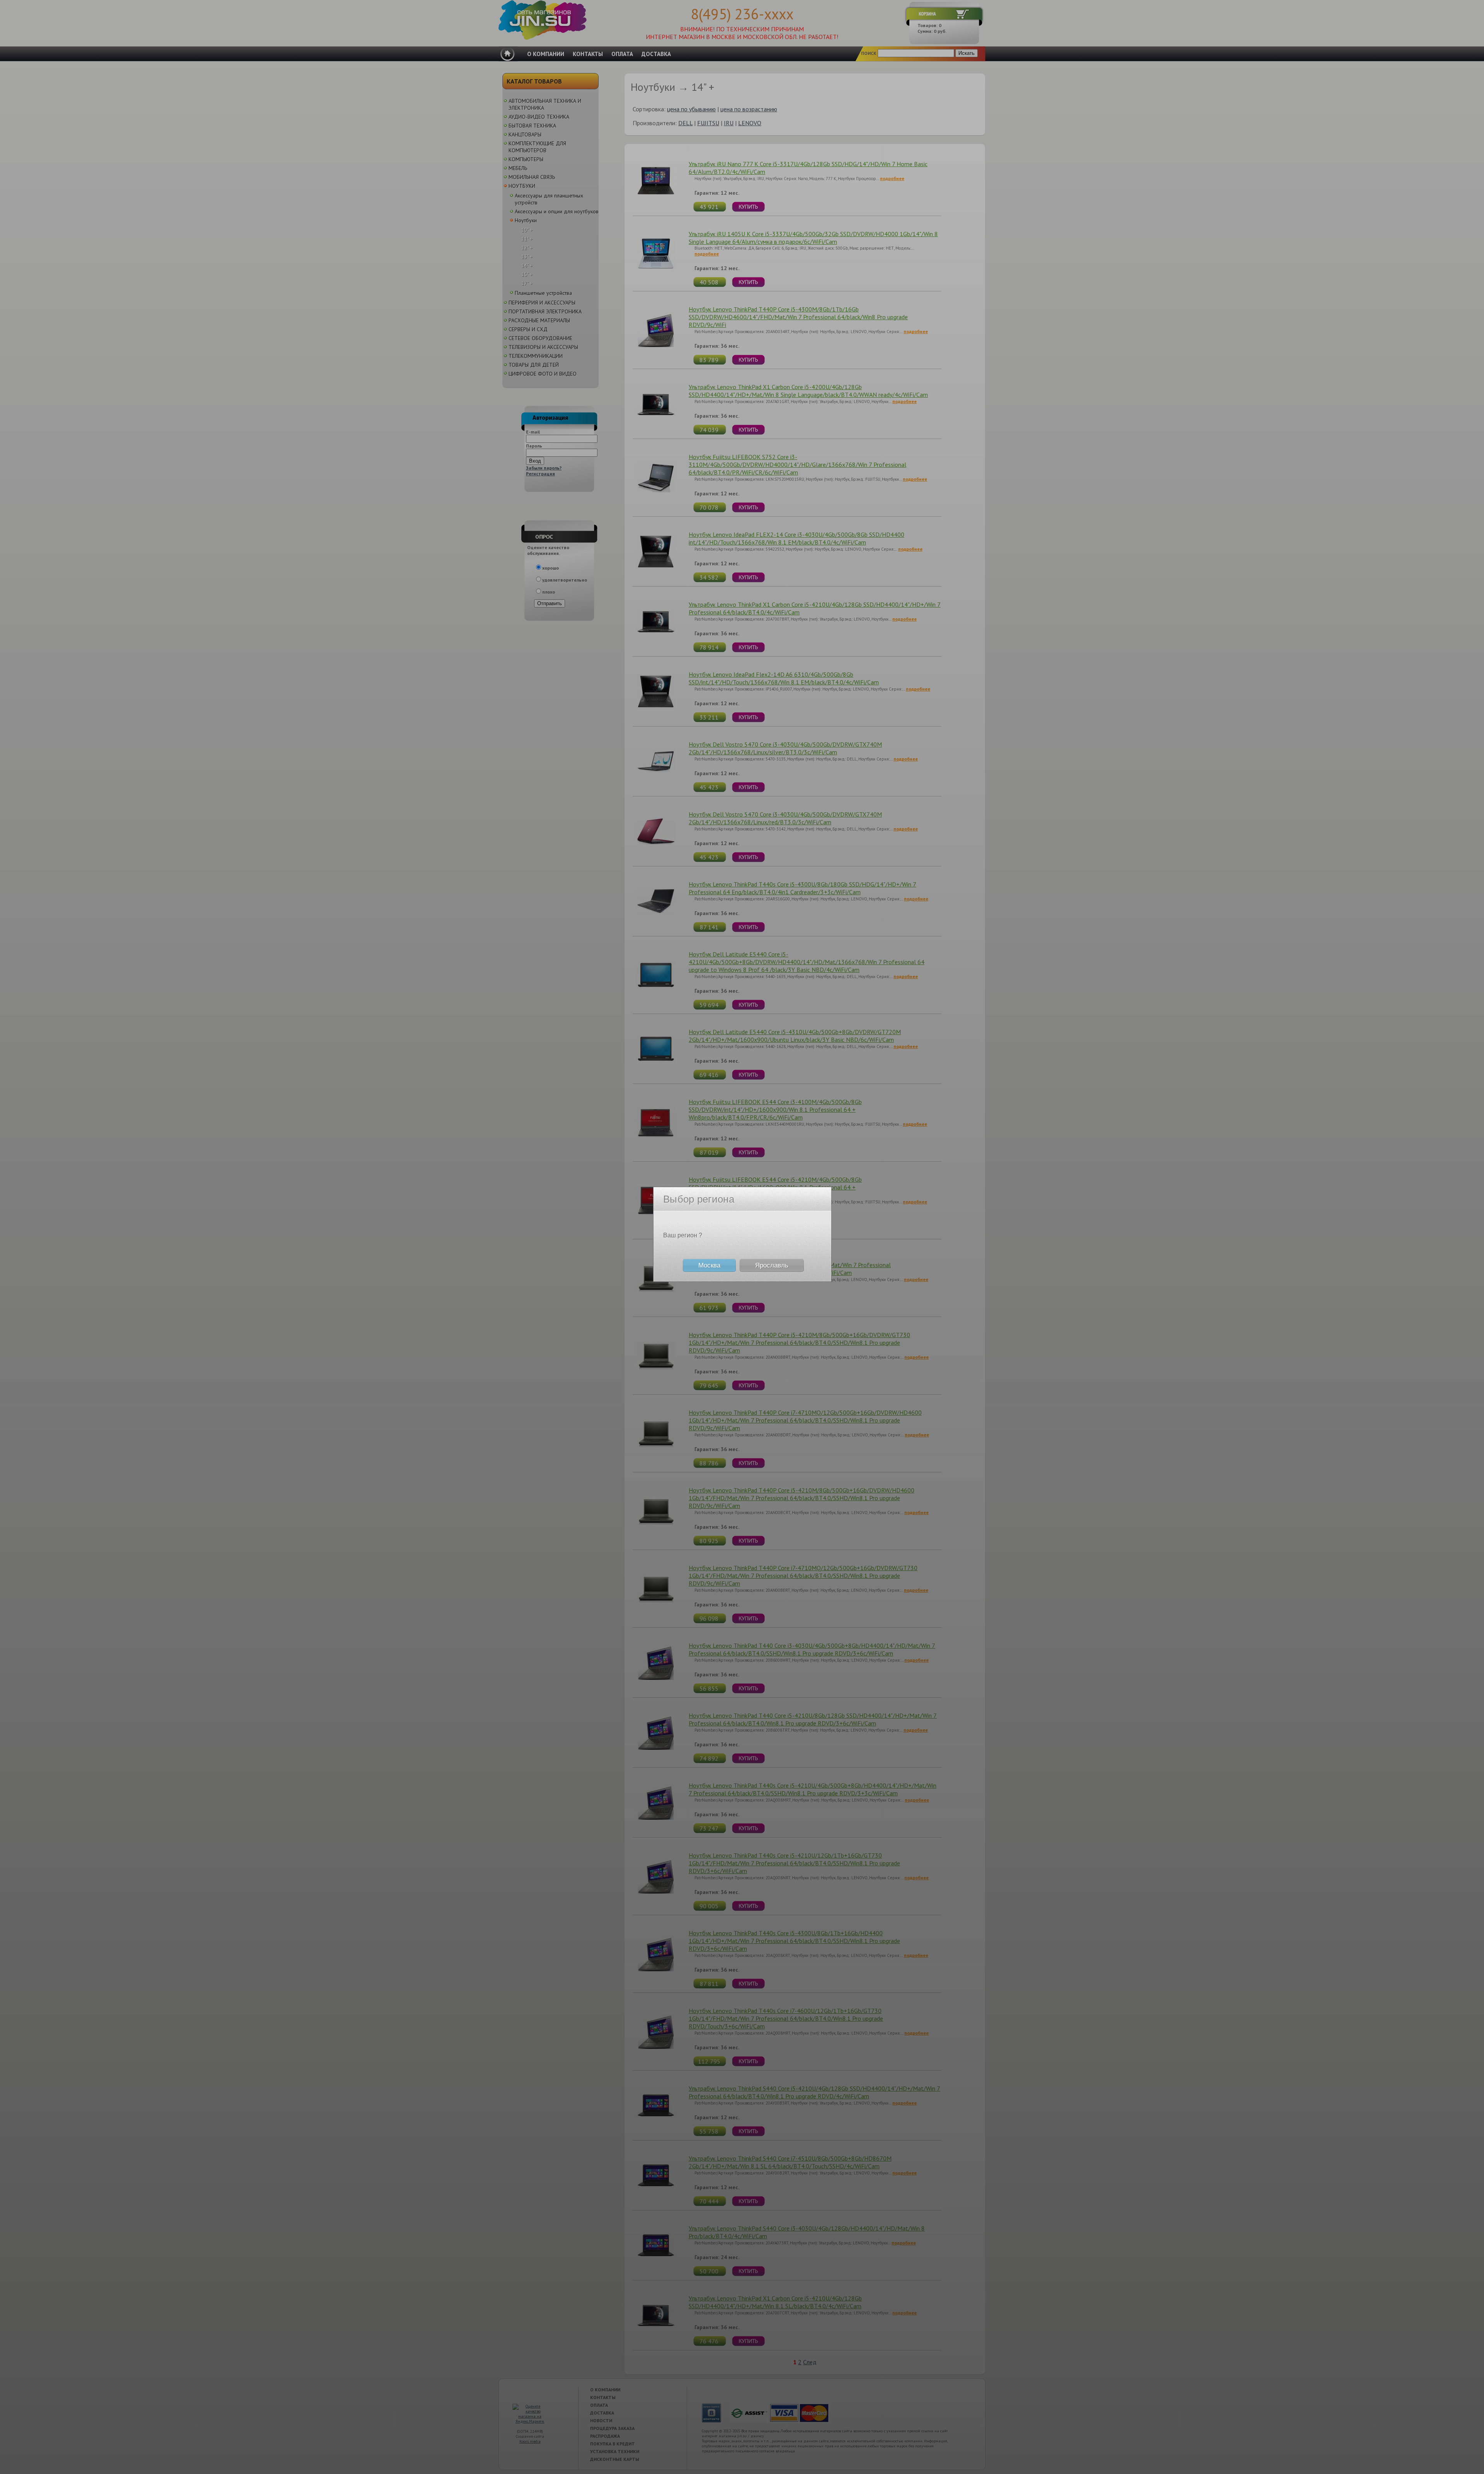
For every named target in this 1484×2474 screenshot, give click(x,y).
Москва (709, 1265)
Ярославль (772, 1265)
